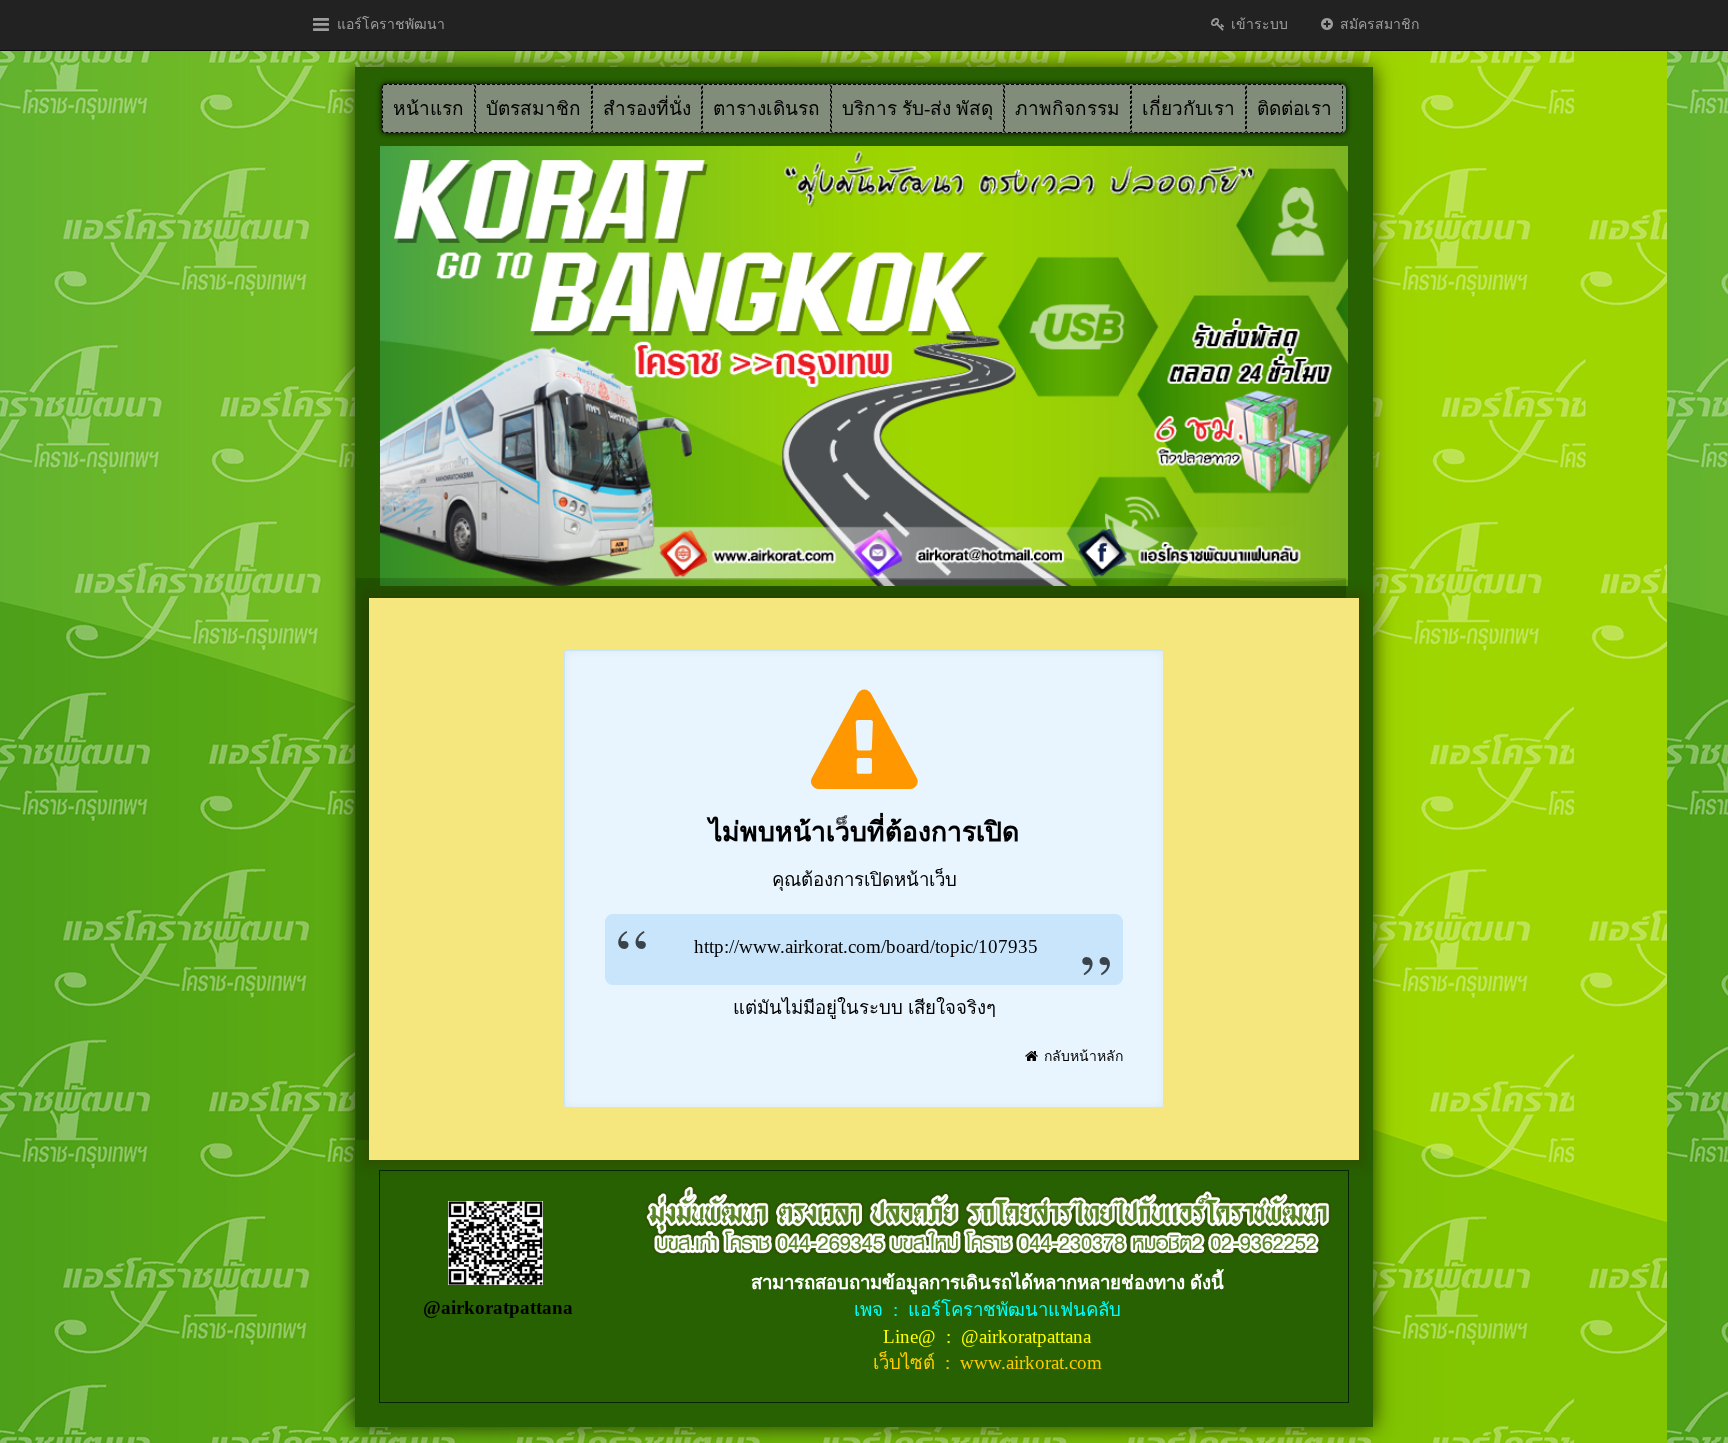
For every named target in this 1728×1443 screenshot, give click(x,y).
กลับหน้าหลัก (1081, 1056)
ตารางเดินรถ (766, 108)
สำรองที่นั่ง (647, 108)
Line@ (912, 1336)
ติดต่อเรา (1294, 108)
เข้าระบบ (1257, 24)
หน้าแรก (428, 108)
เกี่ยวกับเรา (1188, 108)
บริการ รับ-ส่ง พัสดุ (917, 108)
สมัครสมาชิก (1377, 24)
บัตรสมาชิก (533, 108)
